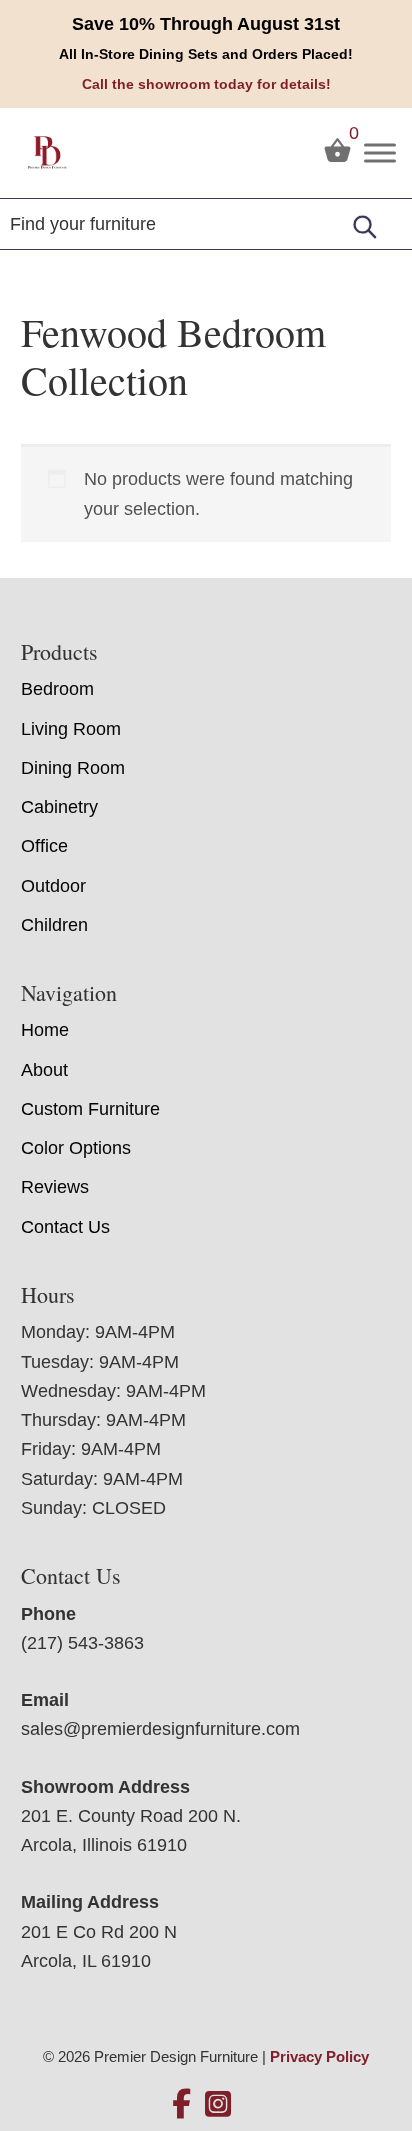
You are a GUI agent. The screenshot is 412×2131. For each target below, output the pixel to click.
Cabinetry (59, 807)
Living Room (71, 729)
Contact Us (65, 1227)
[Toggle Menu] (380, 152)
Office (44, 846)
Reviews (55, 1187)
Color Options (76, 1148)
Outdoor (53, 886)
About (44, 1070)
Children (54, 925)
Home (45, 1030)
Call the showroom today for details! (206, 84)
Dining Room (73, 768)
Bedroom (57, 689)
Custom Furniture (90, 1109)
